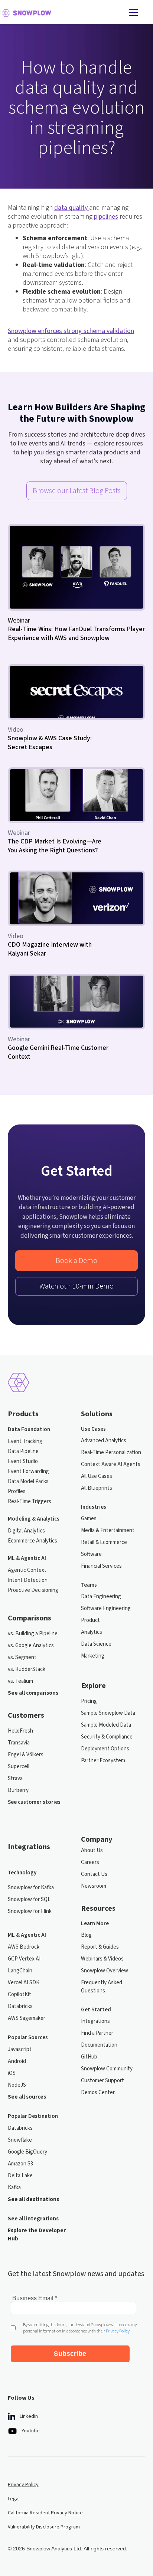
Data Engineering (101, 1596)
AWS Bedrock (24, 1947)
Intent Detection (28, 1580)
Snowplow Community (107, 2069)
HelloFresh (20, 1731)
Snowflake (20, 2140)
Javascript (20, 2049)
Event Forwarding (28, 1471)
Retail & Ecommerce (104, 1542)
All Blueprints (97, 1488)
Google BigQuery (27, 2152)
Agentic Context (27, 1570)
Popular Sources (28, 2038)
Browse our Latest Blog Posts (77, 491)
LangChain (20, 1971)
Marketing (93, 1656)
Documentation (99, 2045)
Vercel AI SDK (24, 1983)
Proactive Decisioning (33, 1590)
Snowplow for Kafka (31, 1888)
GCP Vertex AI (24, 1959)
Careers (90, 1862)
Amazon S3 (20, 2164)
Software (91, 1554)
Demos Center (98, 2092)
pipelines (106, 217)
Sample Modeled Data (106, 1725)
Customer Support (102, 2081)
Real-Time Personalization (111, 1452)
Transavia (19, 1743)
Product (90, 1620)
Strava (15, 1778)
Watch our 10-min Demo (76, 1286)
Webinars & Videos (102, 1959)
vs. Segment (22, 1657)
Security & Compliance (107, 1737)
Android (17, 2061)
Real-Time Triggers (30, 1501)
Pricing (89, 1701)
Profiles (17, 1491)
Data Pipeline (23, 1451)
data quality (72, 208)
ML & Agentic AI (27, 1558)
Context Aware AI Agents (111, 1464)
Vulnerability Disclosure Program (44, 2527)
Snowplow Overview (105, 1971)
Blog (86, 1935)
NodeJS (17, 2085)
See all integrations (33, 2219)
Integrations (95, 2021)
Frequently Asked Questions (102, 1987)
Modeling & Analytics (34, 1519)
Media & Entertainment (108, 1530)
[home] (62, 13)
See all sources (27, 2097)
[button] (133, 13)
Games (89, 1519)
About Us (92, 1850)
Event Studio (23, 1461)
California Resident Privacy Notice (45, 2513)
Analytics (92, 1632)
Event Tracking (25, 1441)
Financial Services (101, 1566)
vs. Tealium (20, 1681)
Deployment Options (105, 1749)
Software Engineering (106, 1608)
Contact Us (94, 1874)
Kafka (14, 2188)
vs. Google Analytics (31, 1645)
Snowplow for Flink (30, 1911)
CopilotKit (19, 1994)
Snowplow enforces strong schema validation (71, 331)
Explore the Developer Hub (37, 2235)
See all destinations (33, 2199)
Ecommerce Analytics (32, 1541)
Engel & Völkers (26, 1755)
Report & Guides (100, 1947)
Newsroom (94, 1886)
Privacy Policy (23, 2485)
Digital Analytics (26, 1531)
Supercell (19, 1767)
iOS (12, 2073)
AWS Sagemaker (27, 2018)
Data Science (96, 1644)
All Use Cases (97, 1476)
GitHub (89, 2057)
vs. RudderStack (27, 1669)
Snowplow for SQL (29, 1899)
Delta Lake (20, 2176)
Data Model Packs (28, 1481)
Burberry (18, 1790)
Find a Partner (97, 2033)
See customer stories (34, 1802)
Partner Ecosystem (103, 1761)
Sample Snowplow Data (108, 1713)
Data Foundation (29, 1429)
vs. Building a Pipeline (33, 1634)
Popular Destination (33, 2116)
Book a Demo (76, 1261)
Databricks (20, 2006)
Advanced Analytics (104, 1441)
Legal (14, 2499)
